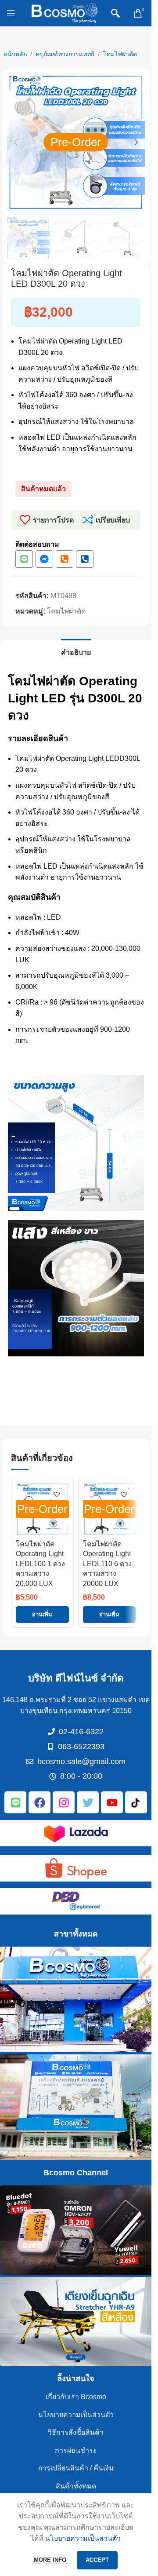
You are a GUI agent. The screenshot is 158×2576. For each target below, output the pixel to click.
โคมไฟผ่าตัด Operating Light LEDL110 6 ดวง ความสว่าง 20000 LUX (107, 1564)
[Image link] (76, 1832)
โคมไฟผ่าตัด (120, 54)
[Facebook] (39, 1802)
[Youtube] (112, 1802)
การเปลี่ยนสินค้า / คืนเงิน (76, 2468)
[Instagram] (64, 1802)
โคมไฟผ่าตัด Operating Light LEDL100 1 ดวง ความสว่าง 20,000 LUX (40, 1564)
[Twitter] (88, 1802)
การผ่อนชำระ (76, 2450)
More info (51, 2560)
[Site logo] (65, 13)
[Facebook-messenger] (44, 559)
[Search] (115, 13)
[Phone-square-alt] (65, 559)
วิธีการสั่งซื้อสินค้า (76, 2432)
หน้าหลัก (15, 54)
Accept (97, 2560)
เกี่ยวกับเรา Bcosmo (76, 2397)
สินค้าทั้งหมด (76, 2486)
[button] (15, 142)
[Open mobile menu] (11, 13)
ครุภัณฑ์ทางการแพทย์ (65, 54)
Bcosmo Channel (76, 2173)
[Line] (24, 559)
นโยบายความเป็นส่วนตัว (76, 2415)
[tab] (76, 651)
